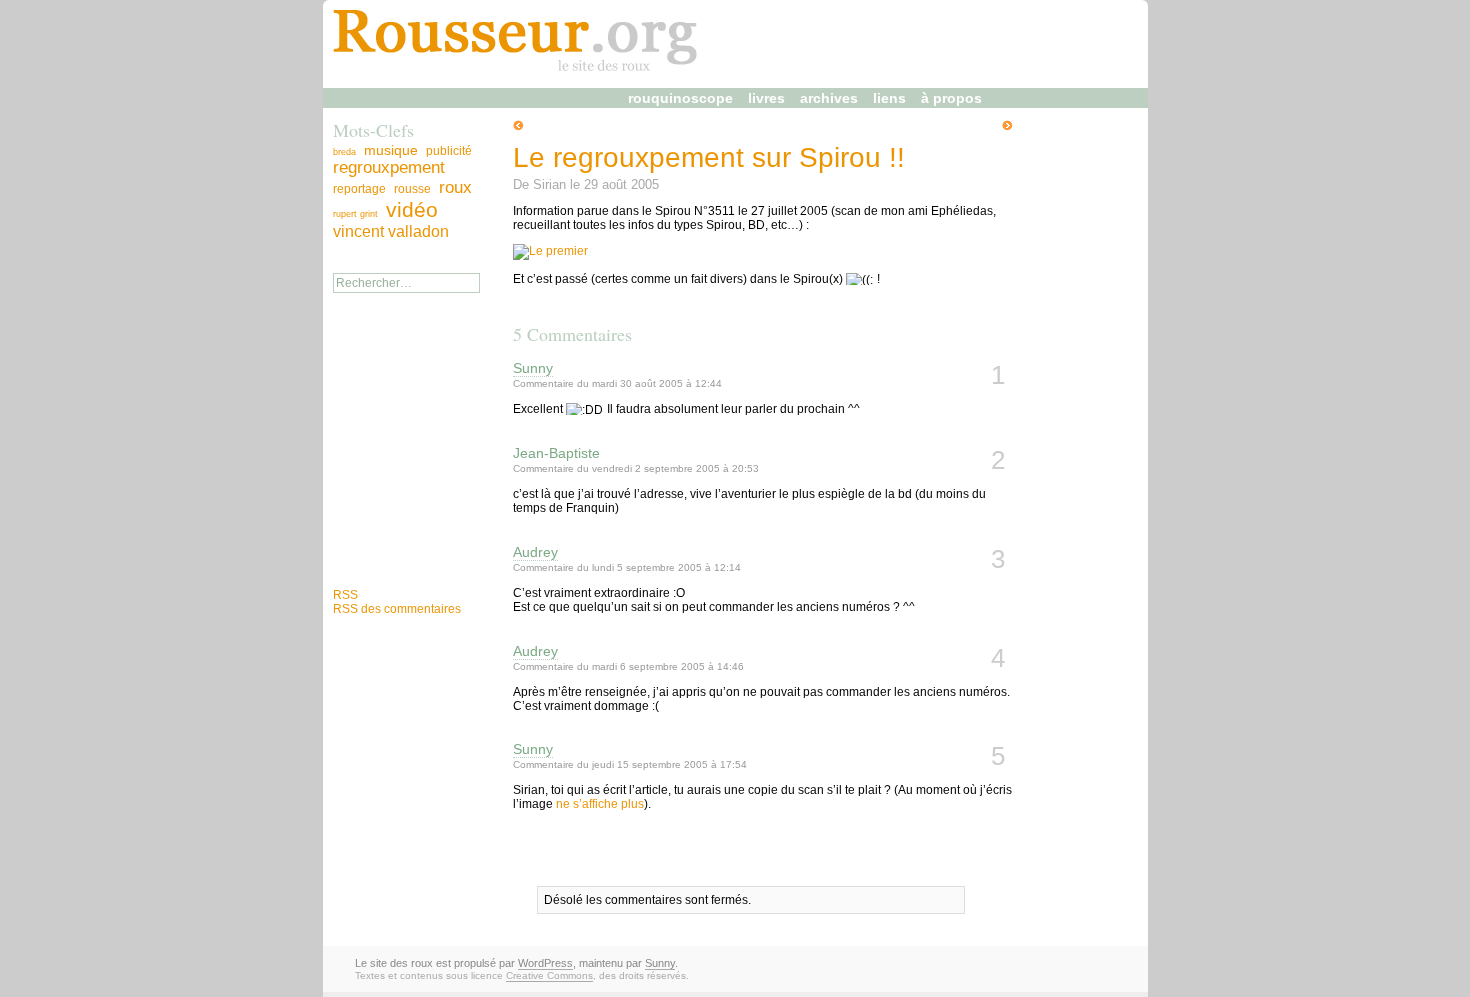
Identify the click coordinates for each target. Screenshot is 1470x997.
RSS (345, 595)
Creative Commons (549, 975)
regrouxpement (389, 167)
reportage (359, 189)
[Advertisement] (393, 465)
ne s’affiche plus (600, 804)
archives (829, 98)
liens (889, 98)
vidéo (412, 210)
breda (344, 152)
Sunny (533, 368)
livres (766, 98)
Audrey (535, 552)
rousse (412, 189)
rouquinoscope (680, 98)
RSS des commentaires (397, 609)
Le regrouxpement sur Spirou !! (709, 157)
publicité (449, 151)
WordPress (545, 963)
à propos (951, 98)
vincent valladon (391, 231)
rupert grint (355, 214)
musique (391, 150)
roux (455, 187)
